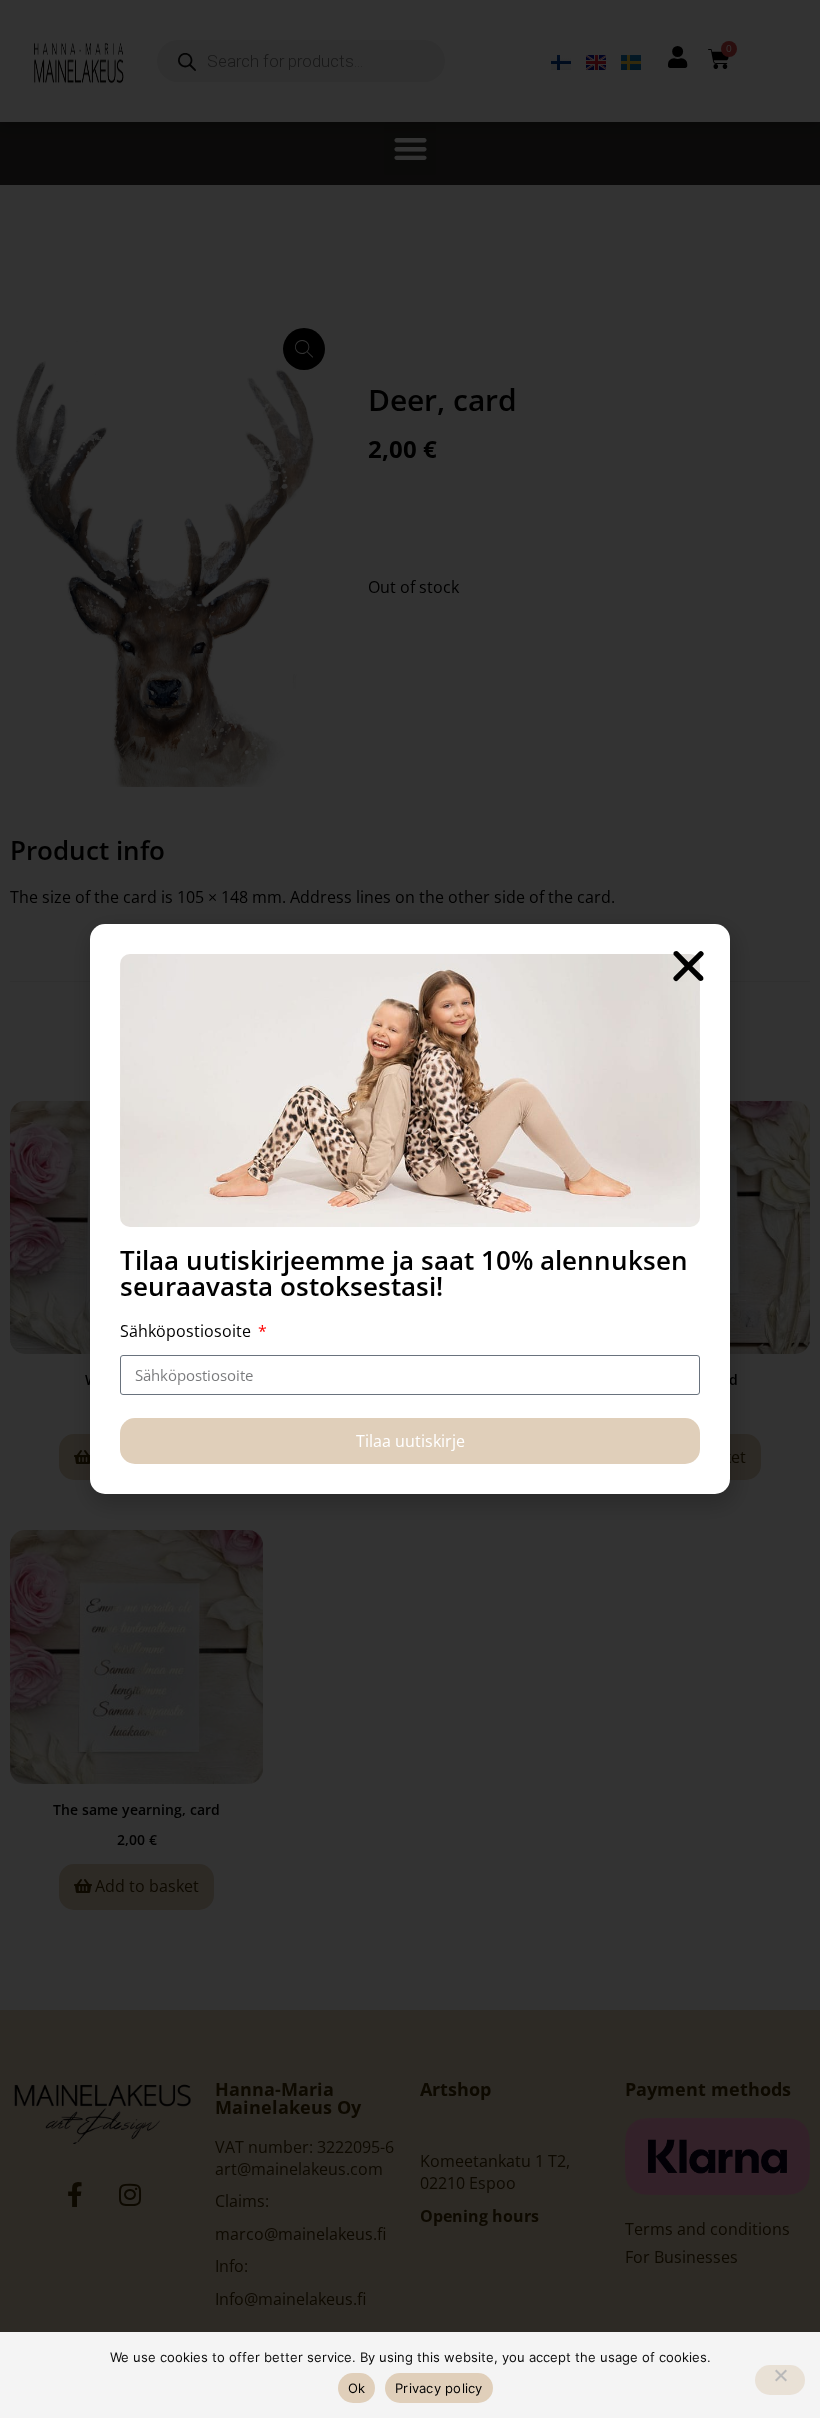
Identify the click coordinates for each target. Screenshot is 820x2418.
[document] (410, 1209)
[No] (780, 2380)
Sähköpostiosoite (187, 1331)
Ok (357, 2388)
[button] (688, 965)
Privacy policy (439, 2388)
